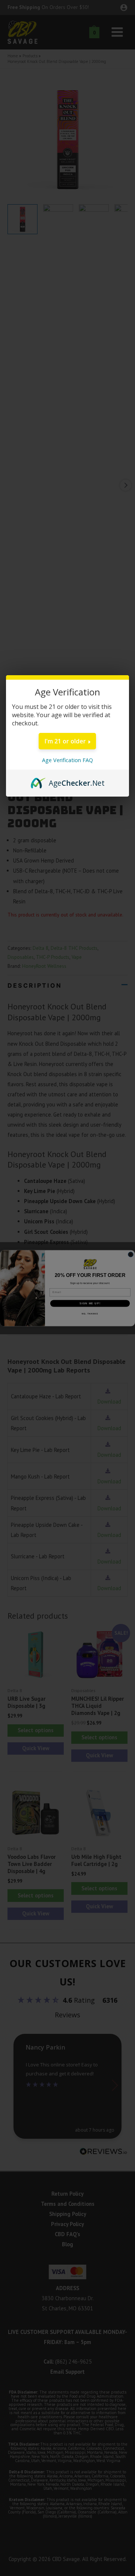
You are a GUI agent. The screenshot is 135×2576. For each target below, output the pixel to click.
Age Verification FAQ (67, 760)
